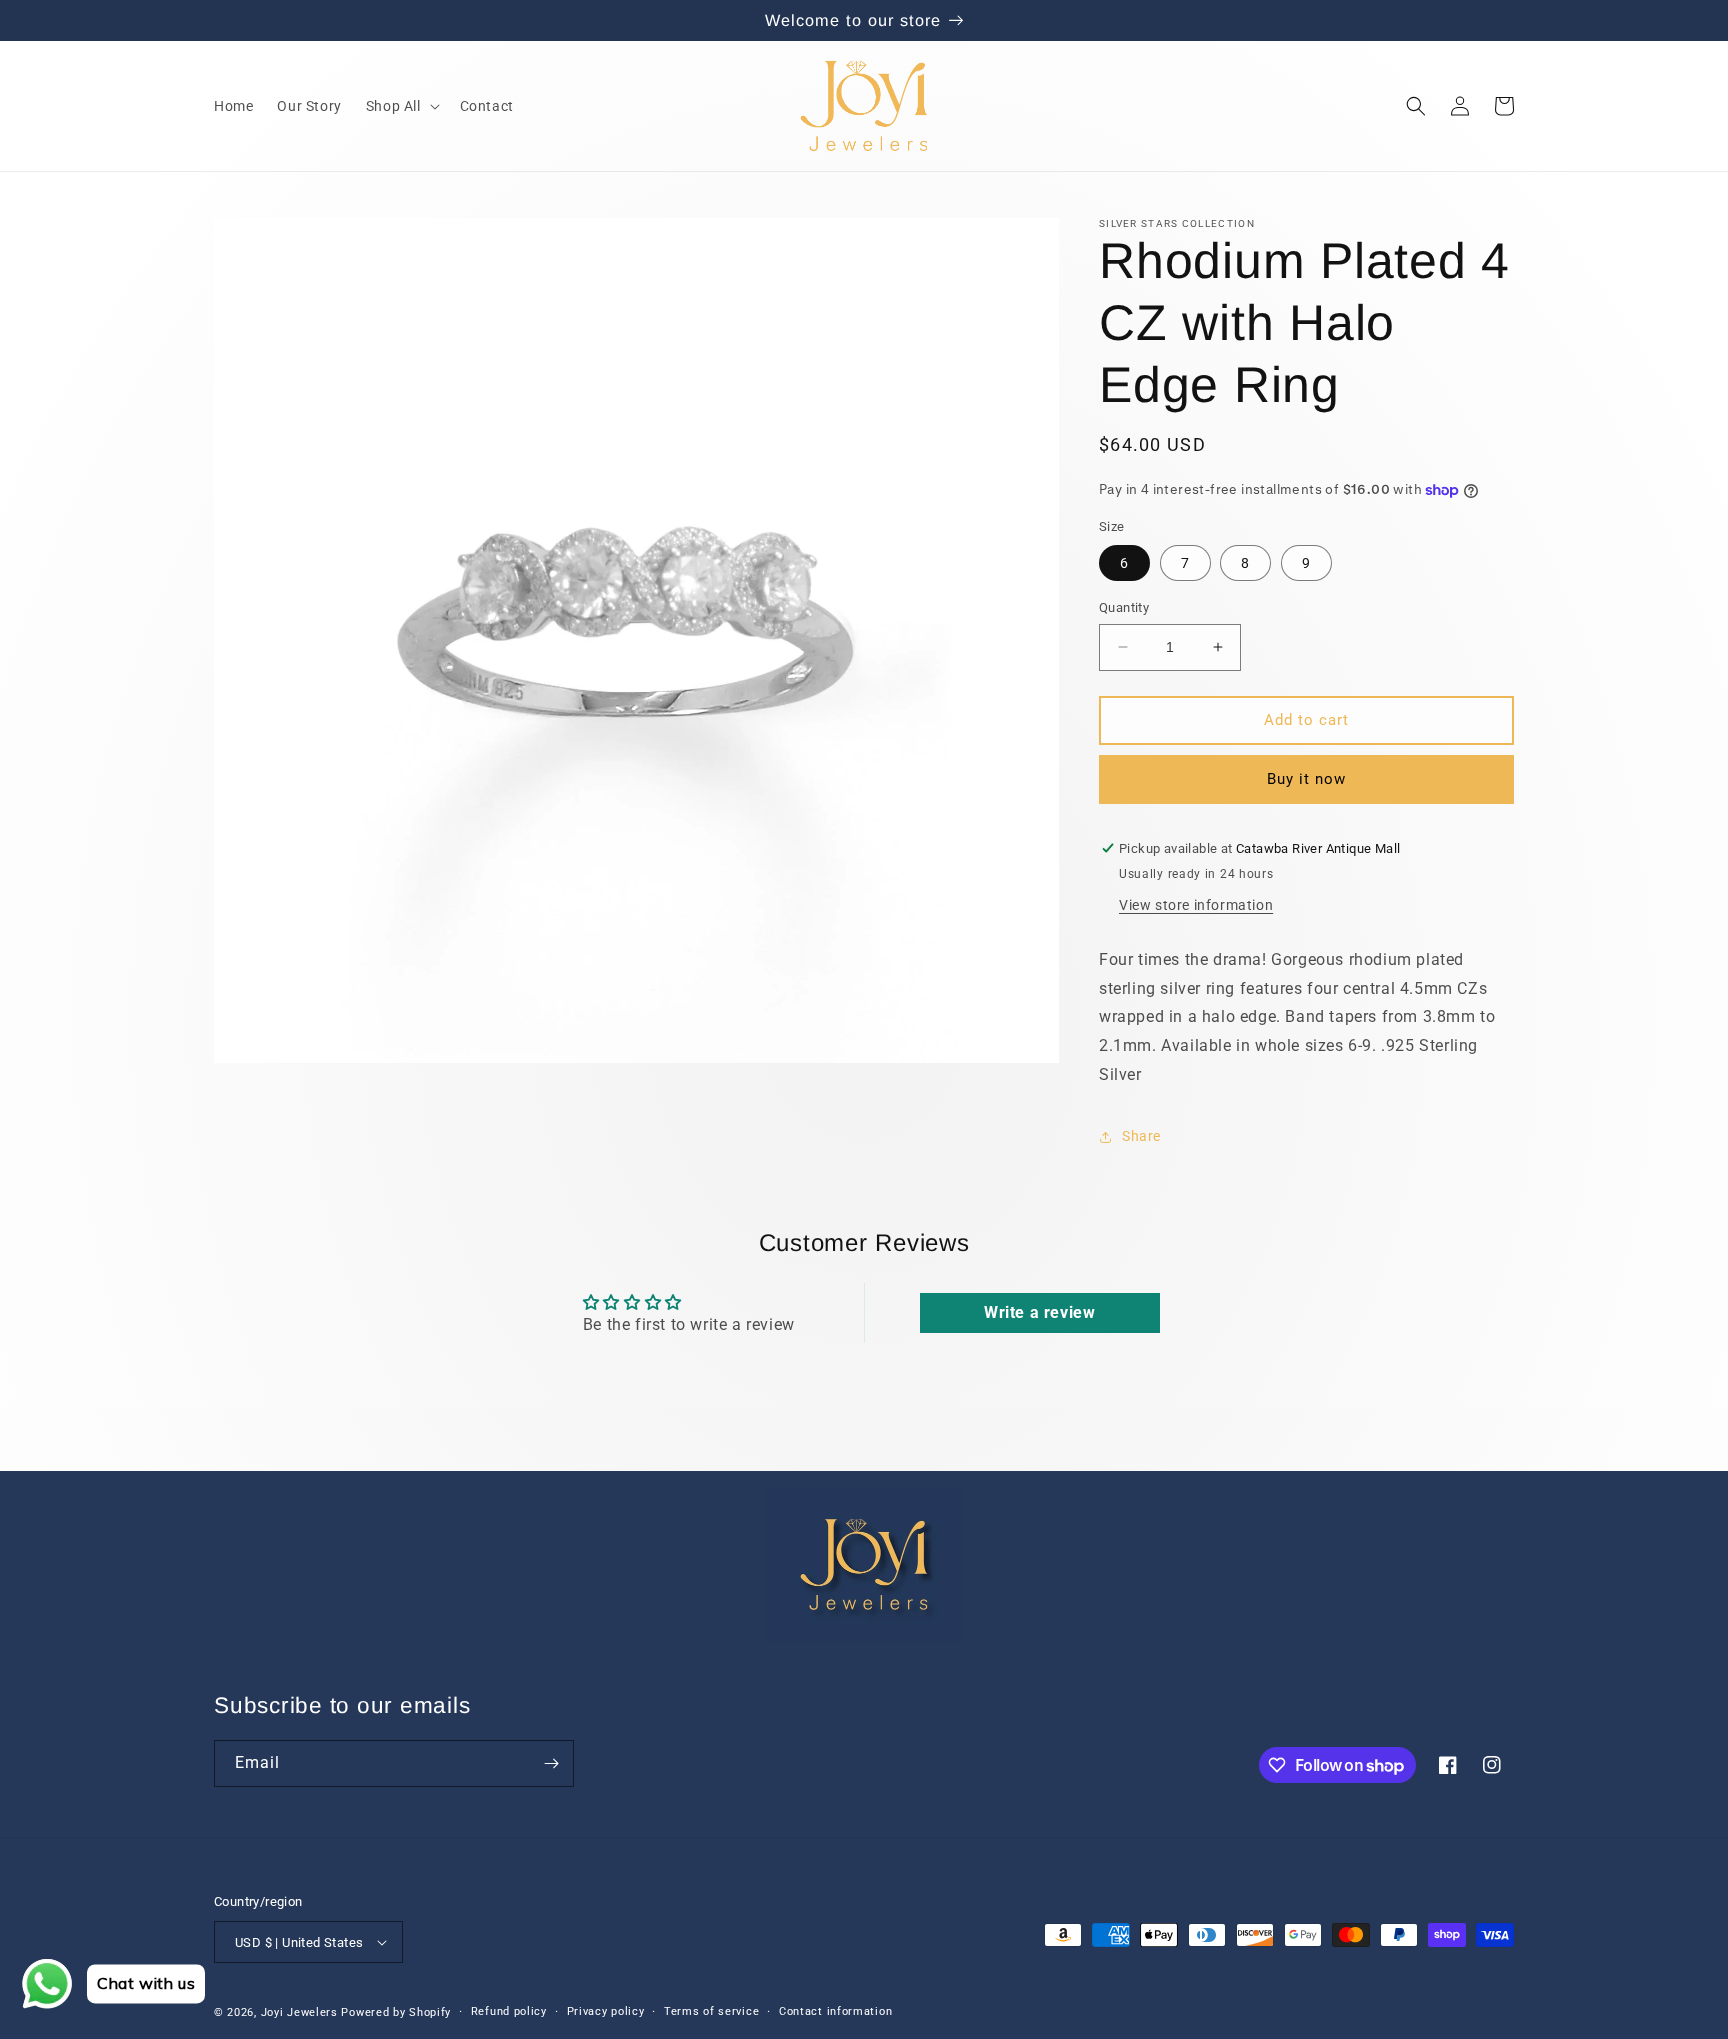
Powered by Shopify (396, 2012)
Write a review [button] (1039, 1312)
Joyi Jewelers (299, 2012)
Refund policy (509, 2011)
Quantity (1124, 607)
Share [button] (1141, 1136)
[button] (401, 106)
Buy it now (1306, 779)
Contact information (835, 2011)
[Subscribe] (551, 1763)
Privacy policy (606, 2011)
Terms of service (711, 2011)
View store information (1196, 905)
